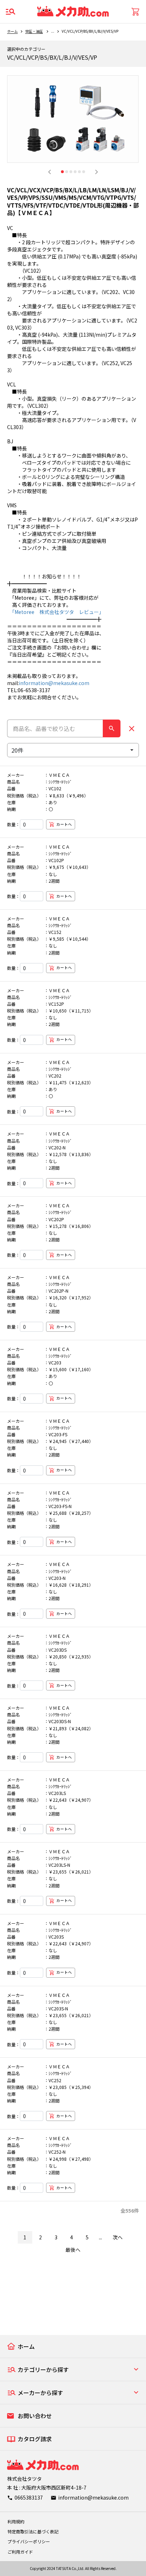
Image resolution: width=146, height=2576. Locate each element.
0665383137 (29, 2497)
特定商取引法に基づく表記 (33, 2531)
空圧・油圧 (34, 31)
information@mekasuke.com (54, 683)
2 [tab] (67, 172)
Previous (50, 172)
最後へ (73, 2250)
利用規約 (16, 2521)
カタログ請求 (35, 2439)
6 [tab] (84, 172)
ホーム (12, 31)
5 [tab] (79, 172)
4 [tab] (75, 172)
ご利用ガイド (20, 2552)
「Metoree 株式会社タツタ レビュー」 (55, 612)
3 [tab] (71, 172)
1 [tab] (62, 172)
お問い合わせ (35, 2416)
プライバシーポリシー (29, 2541)
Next (96, 172)
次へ (118, 2237)
